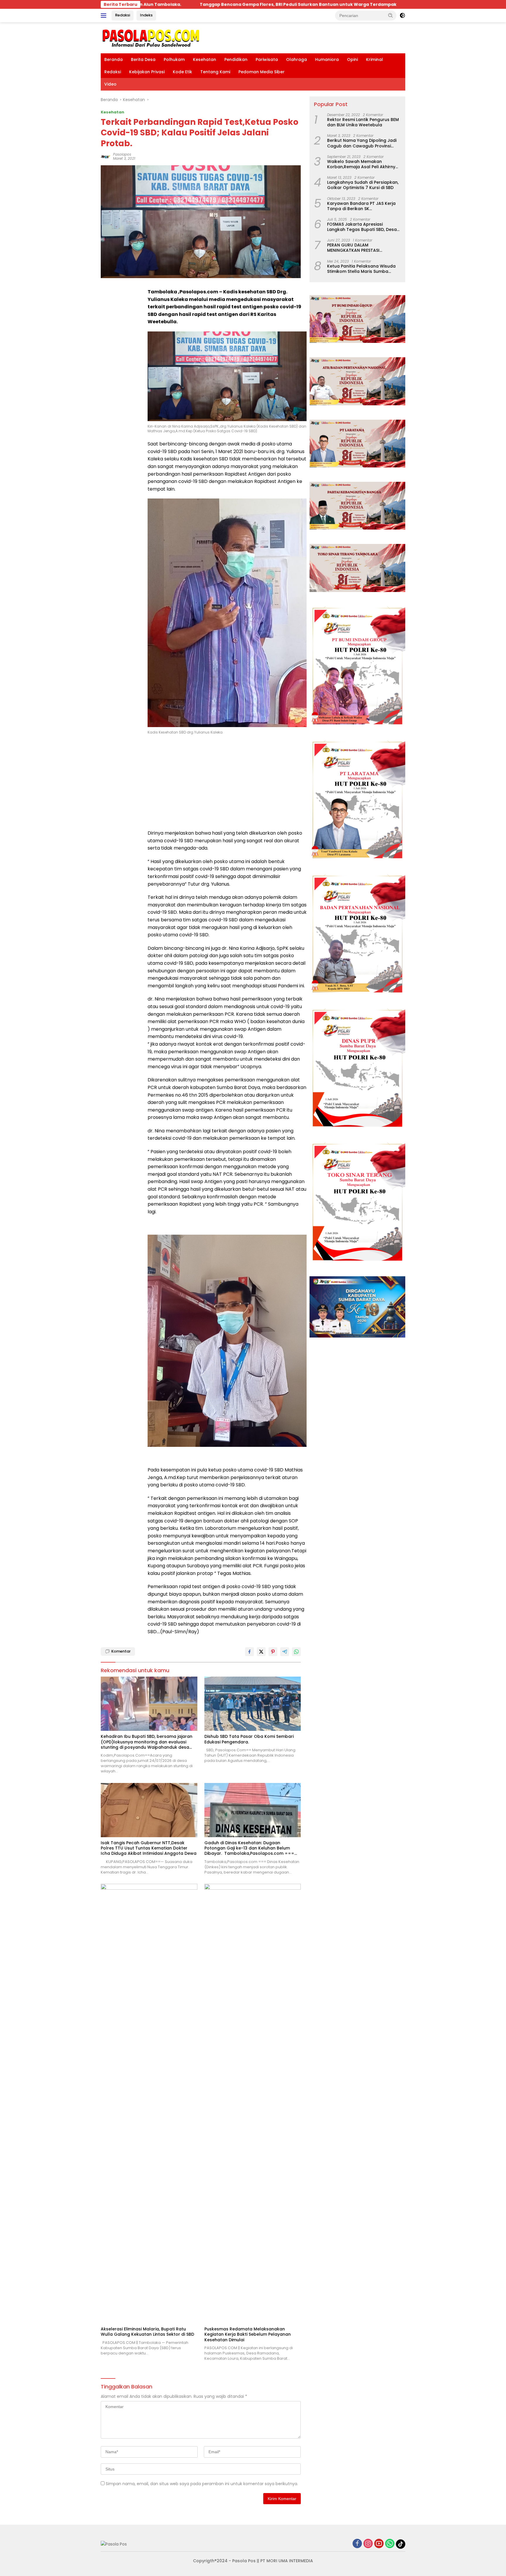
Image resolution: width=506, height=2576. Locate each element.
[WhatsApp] (390, 2544)
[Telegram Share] (285, 1652)
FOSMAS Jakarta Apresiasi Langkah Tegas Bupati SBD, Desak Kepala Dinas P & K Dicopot (363, 227)
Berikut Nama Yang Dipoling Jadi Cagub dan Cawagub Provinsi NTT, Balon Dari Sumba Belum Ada (363, 143)
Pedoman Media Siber (261, 72)
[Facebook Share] (249, 1652)
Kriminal (375, 59)
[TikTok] (401, 2544)
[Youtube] (379, 2544)
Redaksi (123, 15)
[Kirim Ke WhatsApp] (296, 1652)
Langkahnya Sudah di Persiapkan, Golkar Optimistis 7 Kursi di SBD (363, 185)
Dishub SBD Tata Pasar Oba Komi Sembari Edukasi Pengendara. (249, 1739)
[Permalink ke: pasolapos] (105, 156)
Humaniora (327, 59)
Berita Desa (143, 59)
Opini (352, 59)
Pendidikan (236, 59)
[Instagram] (368, 2544)
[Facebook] (357, 2544)
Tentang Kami (215, 72)
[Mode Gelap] (402, 16)
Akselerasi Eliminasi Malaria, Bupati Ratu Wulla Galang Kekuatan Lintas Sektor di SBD (147, 2332)
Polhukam (174, 59)
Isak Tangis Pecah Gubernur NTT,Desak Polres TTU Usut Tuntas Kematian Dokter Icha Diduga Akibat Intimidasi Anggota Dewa (149, 1848)
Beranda (113, 59)
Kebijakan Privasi (147, 72)
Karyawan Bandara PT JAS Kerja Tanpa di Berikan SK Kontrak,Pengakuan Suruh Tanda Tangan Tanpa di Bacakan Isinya (362, 206)
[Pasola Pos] (151, 38)
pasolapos (122, 154)
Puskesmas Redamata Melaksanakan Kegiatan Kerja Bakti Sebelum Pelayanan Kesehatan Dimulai (248, 2334)
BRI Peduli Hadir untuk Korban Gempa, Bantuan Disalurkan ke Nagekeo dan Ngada (189, 4)
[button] (391, 15)
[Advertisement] (227, 782)
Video (110, 84)
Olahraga (296, 59)
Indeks (146, 15)
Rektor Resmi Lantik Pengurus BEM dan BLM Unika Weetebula (363, 122)
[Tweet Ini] (261, 1652)
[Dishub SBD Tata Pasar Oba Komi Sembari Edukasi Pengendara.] (253, 1704)
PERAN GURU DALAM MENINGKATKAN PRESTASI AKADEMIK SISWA (353, 248)
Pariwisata (267, 59)
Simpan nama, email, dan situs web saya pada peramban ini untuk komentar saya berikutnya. (202, 2484)
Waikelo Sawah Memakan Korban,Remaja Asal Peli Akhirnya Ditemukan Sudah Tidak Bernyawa (364, 164)
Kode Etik (182, 72)
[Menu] (105, 16)
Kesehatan (205, 59)
